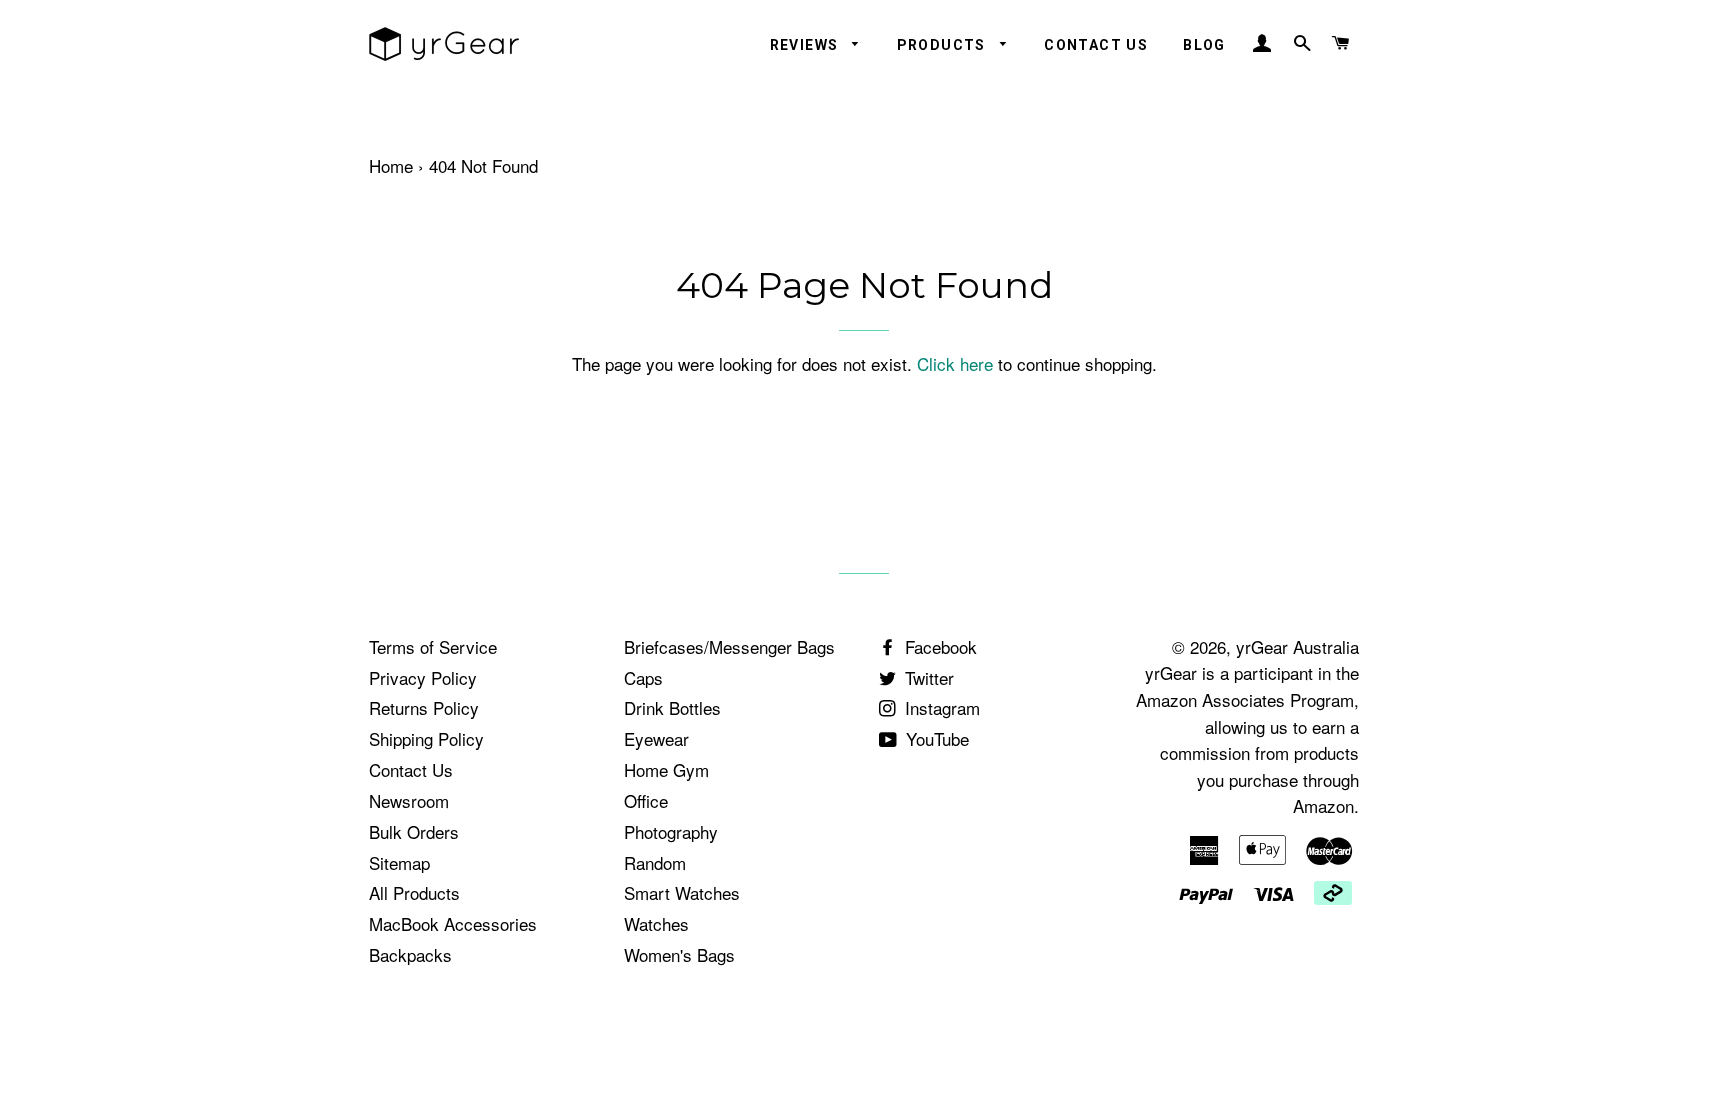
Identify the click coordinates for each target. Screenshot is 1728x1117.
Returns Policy (424, 707)
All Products (414, 892)
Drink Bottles (672, 707)
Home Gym (666, 769)
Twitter (927, 677)
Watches (656, 923)
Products (944, 45)
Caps (643, 677)
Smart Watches (682, 892)
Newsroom (409, 800)
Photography (671, 831)
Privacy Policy (423, 677)
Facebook (938, 646)
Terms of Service (433, 646)
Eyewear (656, 738)
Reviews (806, 45)
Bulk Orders (414, 831)
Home (391, 165)
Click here (955, 363)
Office (646, 800)
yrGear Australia (1297, 646)
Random (655, 862)
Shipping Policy (426, 738)
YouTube (935, 738)
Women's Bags (679, 954)
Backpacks (410, 954)
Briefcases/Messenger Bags (729, 646)
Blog (1204, 45)
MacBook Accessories (453, 923)
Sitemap (399, 862)
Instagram (940, 707)
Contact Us (1096, 45)
